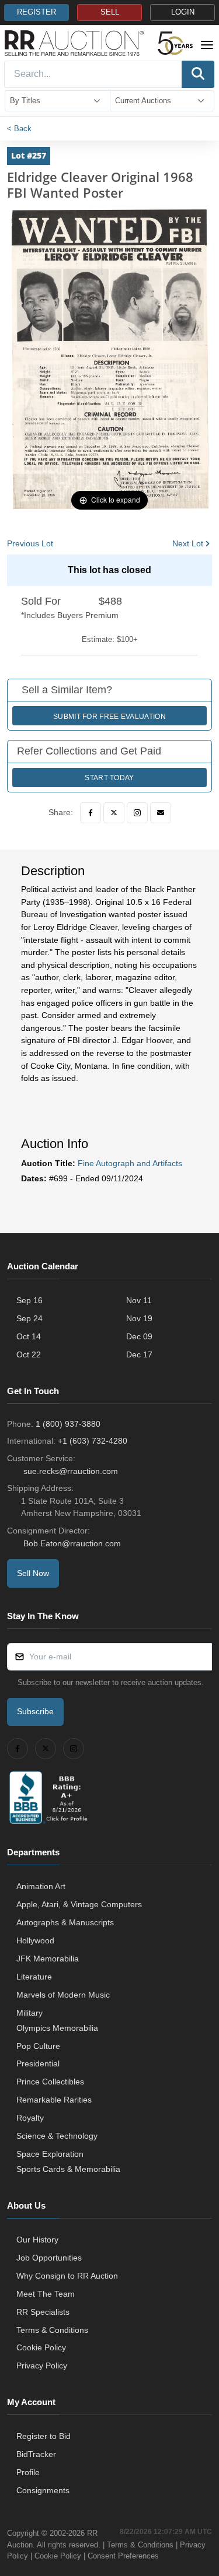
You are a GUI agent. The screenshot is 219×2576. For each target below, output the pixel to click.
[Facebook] (91, 813)
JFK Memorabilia (48, 1959)
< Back (19, 129)
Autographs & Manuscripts (65, 1922)
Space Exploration (50, 2154)
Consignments (43, 2490)
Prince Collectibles (50, 2082)
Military (29, 2013)
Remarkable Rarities (54, 2100)
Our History (37, 2240)
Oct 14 (29, 1336)
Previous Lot (30, 543)
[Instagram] (137, 813)
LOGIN (183, 12)
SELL (110, 12)
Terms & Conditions (52, 2330)
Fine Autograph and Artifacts (130, 1163)
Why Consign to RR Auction (67, 2276)
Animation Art (41, 1886)
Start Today (109, 778)
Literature (34, 1977)
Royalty (30, 2118)
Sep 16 (29, 1300)
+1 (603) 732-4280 (93, 1441)
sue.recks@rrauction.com (71, 1471)
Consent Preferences (123, 2556)
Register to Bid (44, 2436)
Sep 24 (29, 1318)
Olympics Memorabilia (57, 2028)
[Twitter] (114, 813)
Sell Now (33, 1573)
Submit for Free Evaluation (109, 717)
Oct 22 (29, 1354)
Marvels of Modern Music (63, 1995)
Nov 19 (139, 1318)
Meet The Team (46, 2294)
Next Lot (188, 543)
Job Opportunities (49, 2258)
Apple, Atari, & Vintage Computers (79, 1904)
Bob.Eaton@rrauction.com (72, 1543)
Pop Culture (38, 2046)
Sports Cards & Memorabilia (68, 2169)
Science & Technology (57, 2136)
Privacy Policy (42, 2366)
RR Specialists (43, 2312)
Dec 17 (139, 1354)
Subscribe (35, 1711)
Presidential (38, 2063)
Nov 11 (139, 1300)
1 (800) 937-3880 (68, 1424)
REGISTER (36, 12)
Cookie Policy (41, 2347)
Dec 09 (139, 1336)
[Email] (161, 813)
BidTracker (36, 2454)
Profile (28, 2472)
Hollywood (35, 1940)
